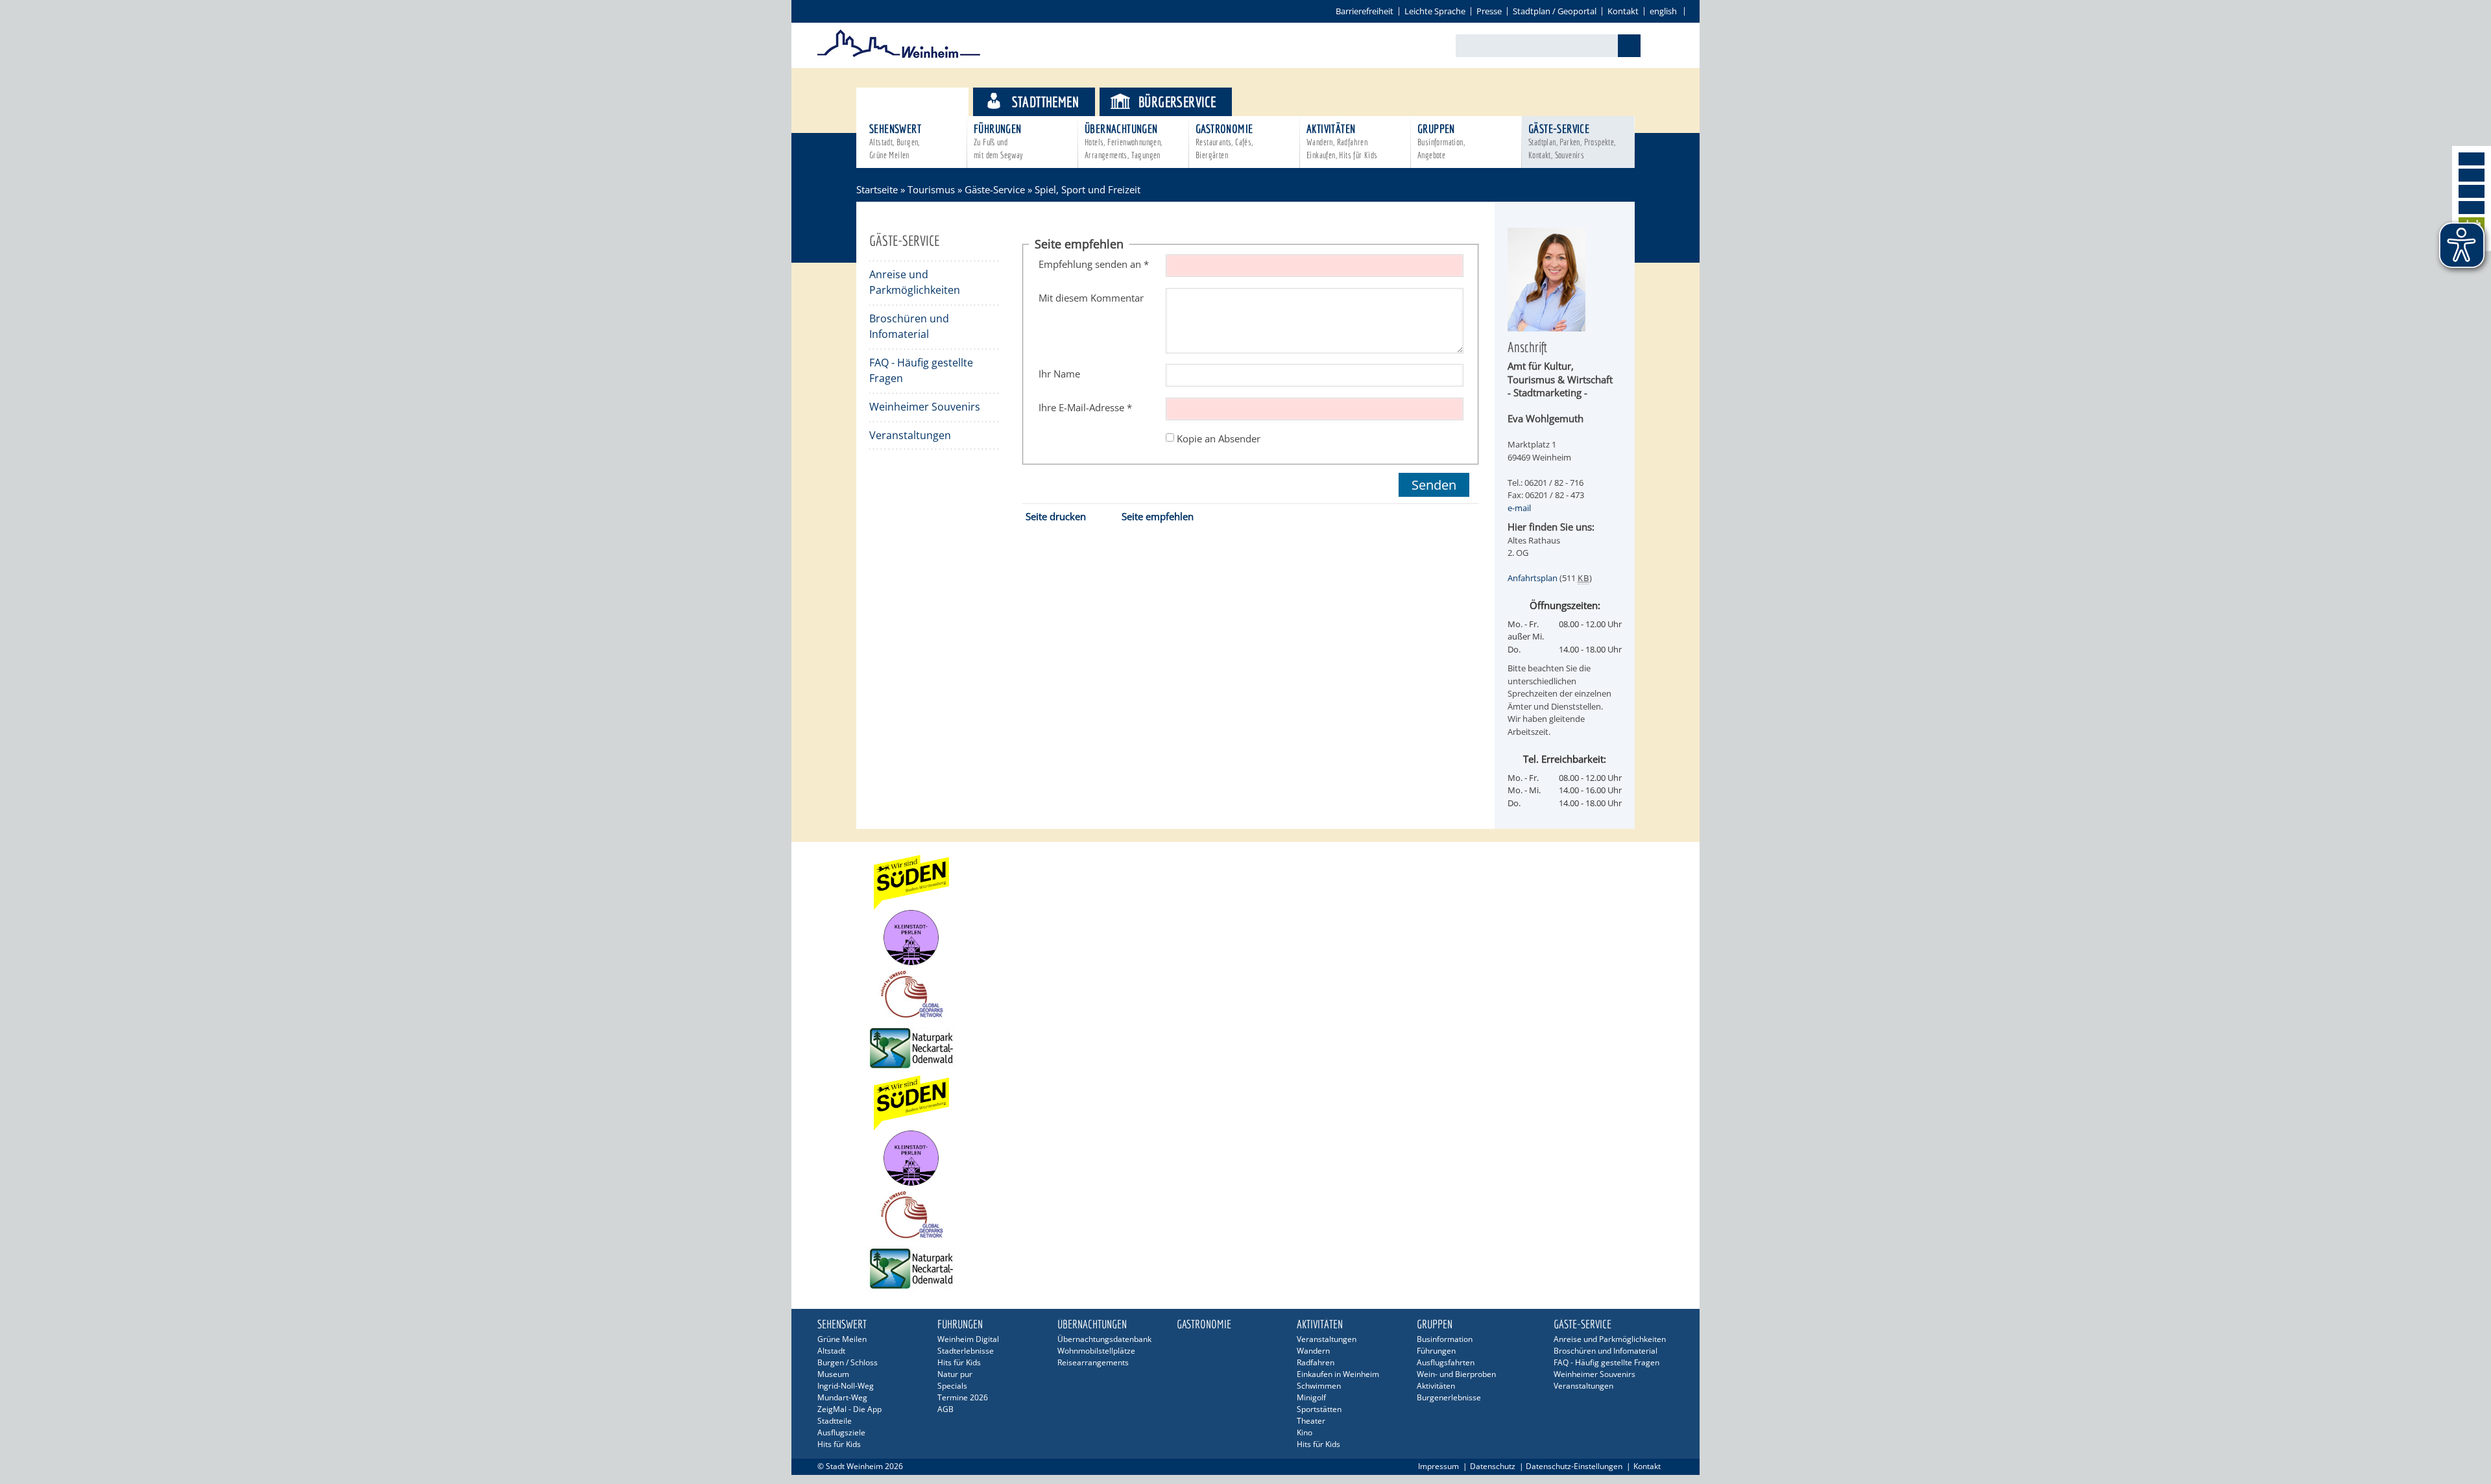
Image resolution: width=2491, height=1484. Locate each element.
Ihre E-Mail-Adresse (1085, 407)
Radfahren (1316, 1362)
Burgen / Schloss (848, 1362)
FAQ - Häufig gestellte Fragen (921, 370)
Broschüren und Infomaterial (909, 326)
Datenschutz (1493, 1466)
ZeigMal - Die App (849, 1409)
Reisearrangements (1093, 1362)
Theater (1311, 1421)
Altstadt (831, 1351)
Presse (1489, 11)
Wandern (1313, 1351)
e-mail (1519, 508)
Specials (952, 1386)
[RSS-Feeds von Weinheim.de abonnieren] (2472, 208)
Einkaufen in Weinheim (1338, 1374)
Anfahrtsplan (1533, 578)
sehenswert (895, 141)
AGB (945, 1409)
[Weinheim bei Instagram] (2472, 175)
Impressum (1438, 1466)
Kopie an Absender (1219, 438)
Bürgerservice (1177, 102)
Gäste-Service (1572, 141)
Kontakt (1623, 11)
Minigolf (1311, 1397)
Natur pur (955, 1374)
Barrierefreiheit (1365, 11)
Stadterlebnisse (966, 1351)
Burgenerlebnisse (1449, 1397)
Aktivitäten (1342, 141)
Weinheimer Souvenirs (925, 407)
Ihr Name (1059, 374)
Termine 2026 (963, 1397)
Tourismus (924, 102)
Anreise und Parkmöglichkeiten (915, 282)
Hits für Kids (839, 1444)
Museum (833, 1374)
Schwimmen (1319, 1386)
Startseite (877, 189)
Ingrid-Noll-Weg (846, 1386)
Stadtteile (835, 1421)
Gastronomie (1224, 141)
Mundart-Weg (842, 1397)
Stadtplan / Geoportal (1555, 11)
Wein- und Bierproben (1456, 1374)
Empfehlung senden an (1094, 264)
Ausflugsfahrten (1446, 1362)
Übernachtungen (1124, 141)
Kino (1305, 1432)
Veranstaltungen (910, 435)
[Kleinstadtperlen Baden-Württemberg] (1245, 938)
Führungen (998, 141)
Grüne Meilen (842, 1339)
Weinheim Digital (968, 1339)
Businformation (1445, 1339)
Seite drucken (1056, 516)
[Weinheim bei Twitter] (2472, 191)
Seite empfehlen (1158, 516)
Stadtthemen (1045, 102)
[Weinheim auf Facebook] (2472, 159)
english (1663, 11)
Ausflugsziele (841, 1432)
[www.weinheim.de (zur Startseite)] (899, 56)
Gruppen (1441, 141)
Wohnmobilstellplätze (1096, 1351)
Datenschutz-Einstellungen (1574, 1466)
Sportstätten (1319, 1409)
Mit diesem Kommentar (1091, 298)
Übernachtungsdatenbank (1104, 1339)
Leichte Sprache (1435, 11)
